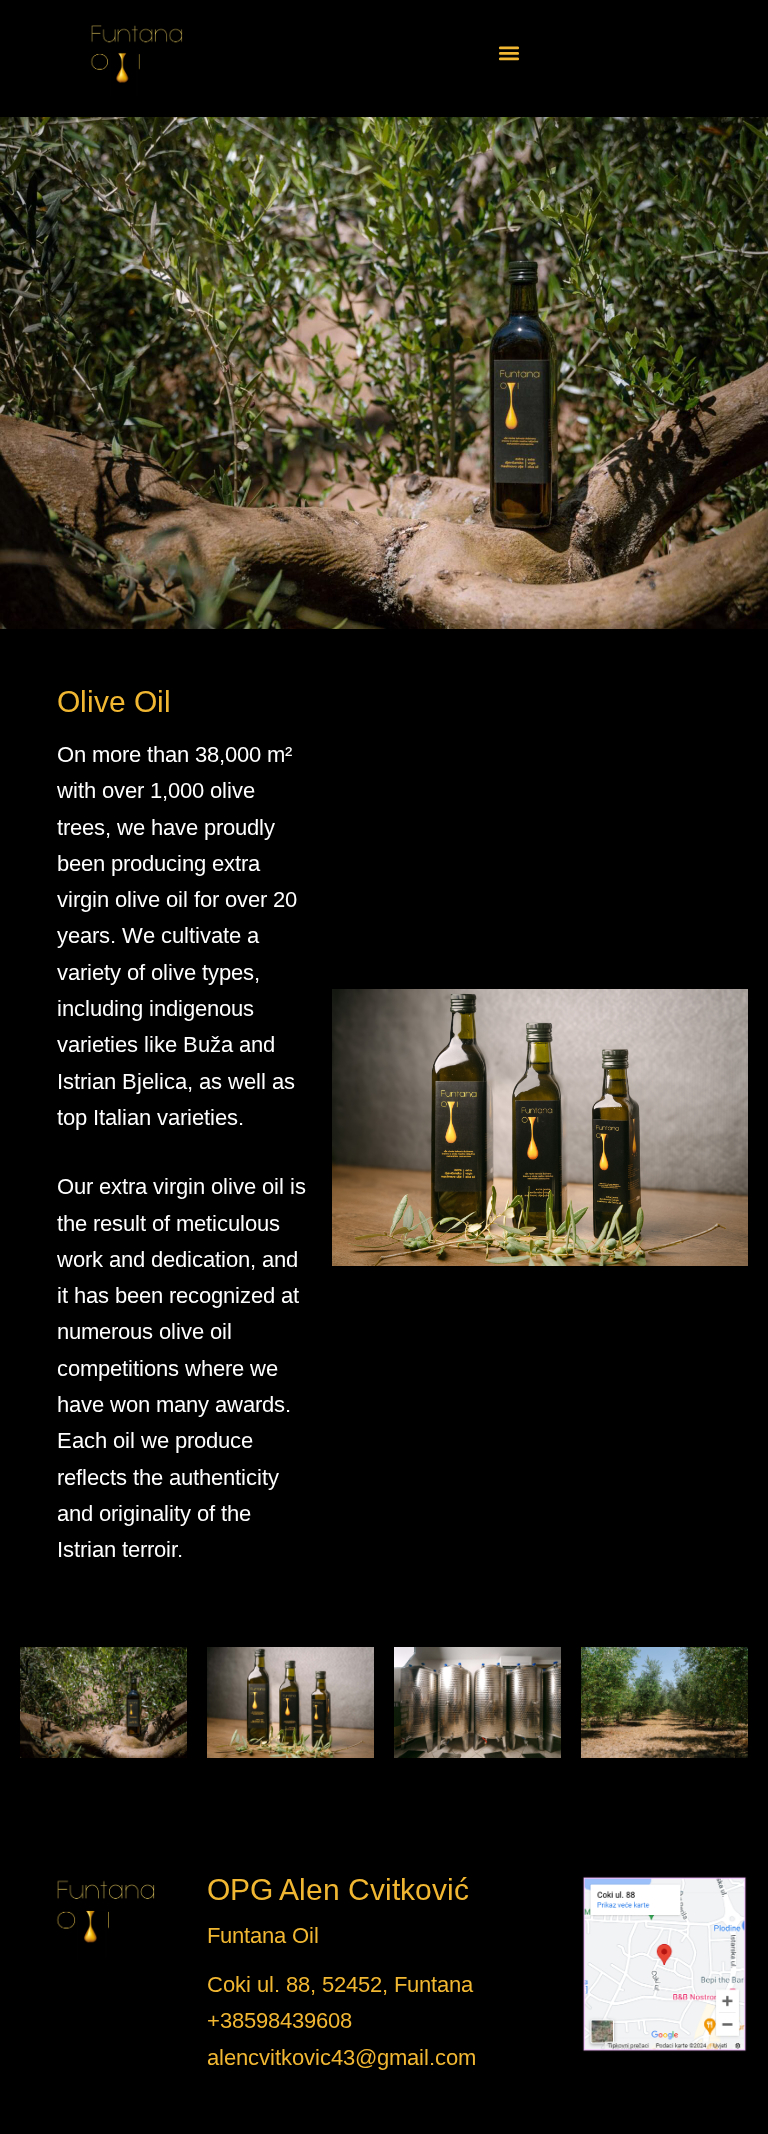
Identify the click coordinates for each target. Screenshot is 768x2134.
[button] (508, 53)
